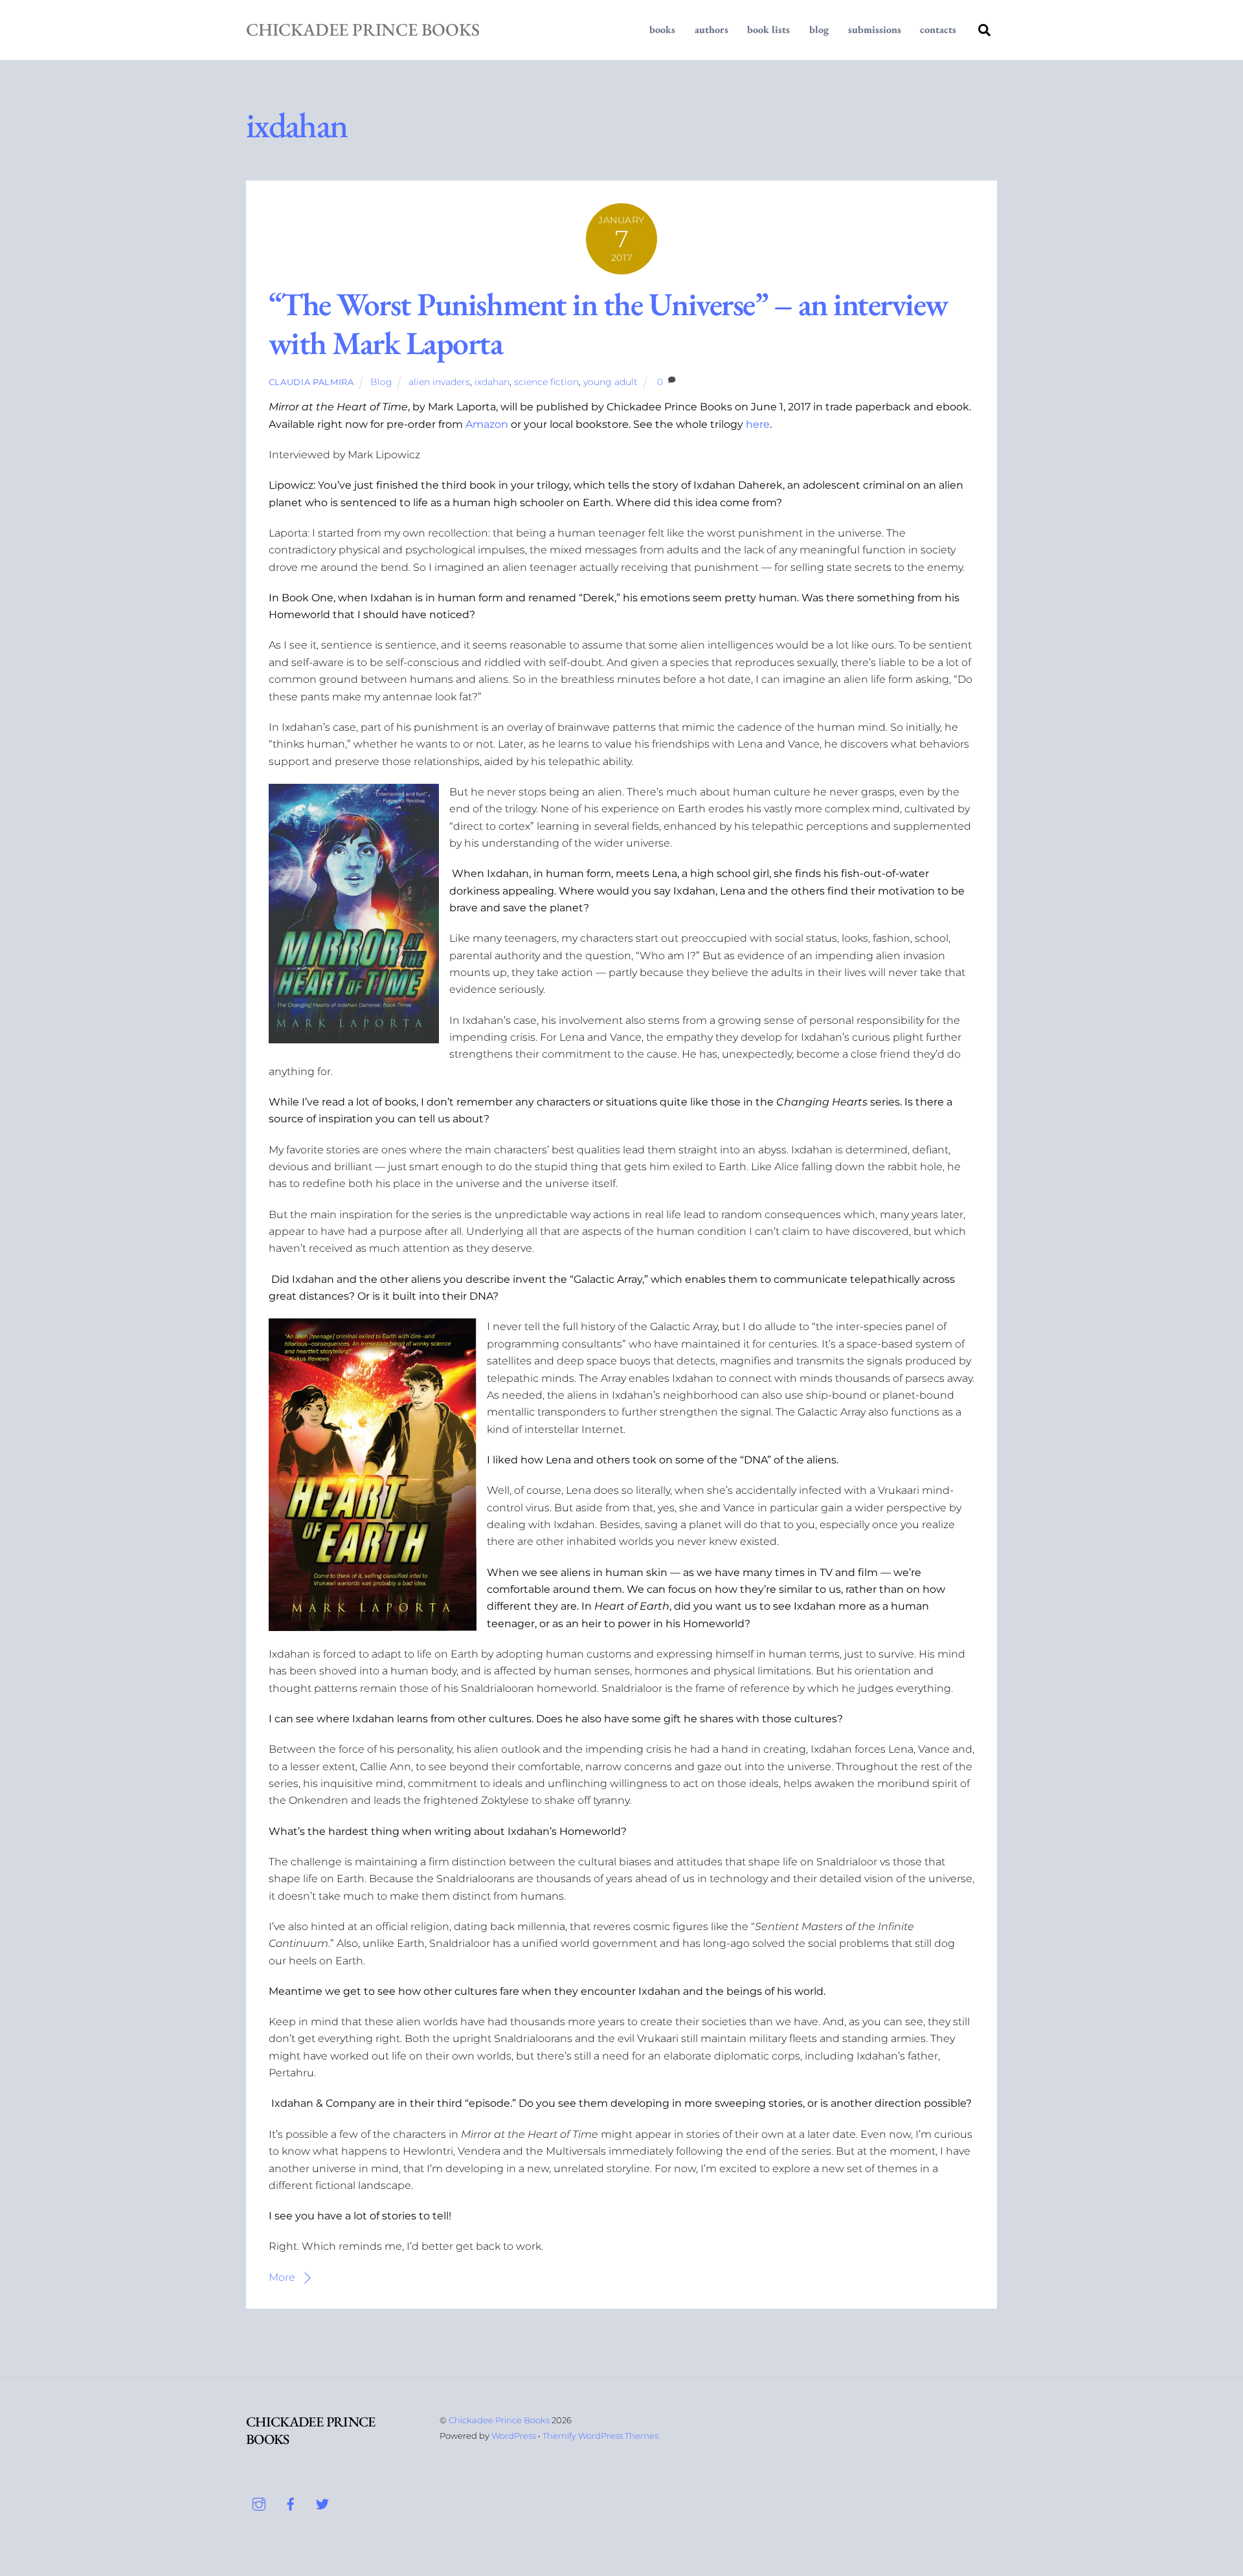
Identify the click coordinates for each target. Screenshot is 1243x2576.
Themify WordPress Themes (600, 2436)
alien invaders (439, 382)
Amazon (487, 424)
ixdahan (492, 382)
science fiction (546, 382)
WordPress (514, 2436)
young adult (610, 382)
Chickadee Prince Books (499, 2420)
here (758, 424)
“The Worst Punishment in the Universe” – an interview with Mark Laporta (608, 323)
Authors (711, 29)
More (282, 2277)
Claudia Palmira (311, 382)
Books (662, 29)
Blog (819, 29)
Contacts (938, 29)
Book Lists (768, 29)
